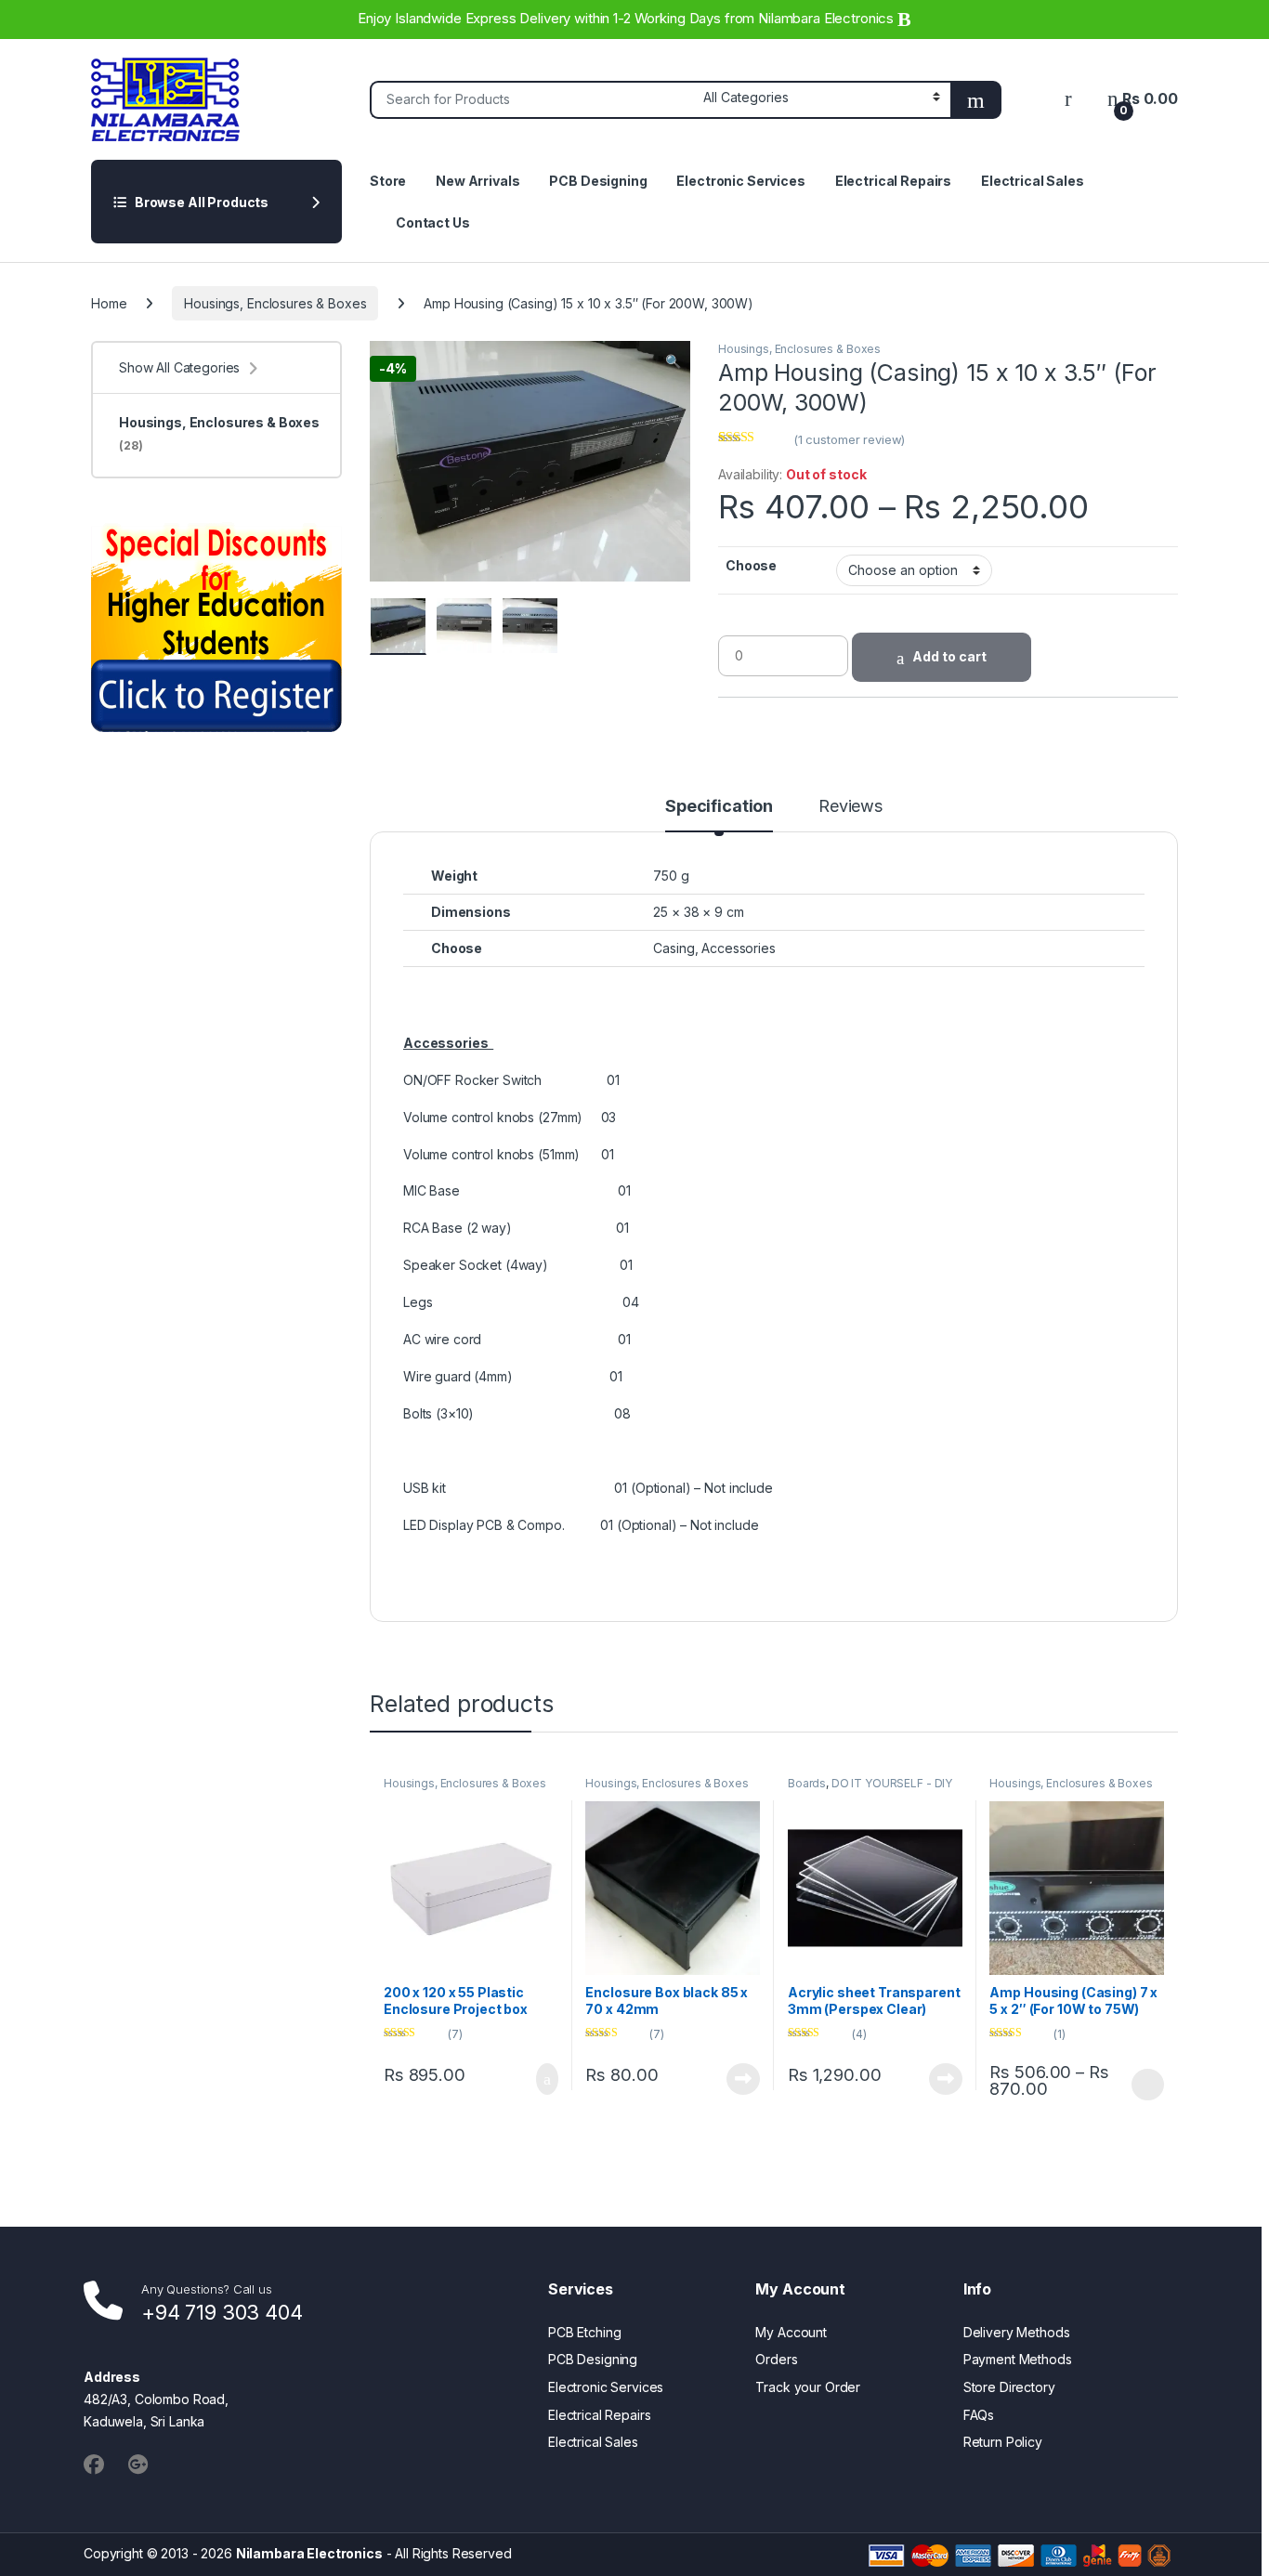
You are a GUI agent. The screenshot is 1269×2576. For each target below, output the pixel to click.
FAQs (979, 2415)
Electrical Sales (1033, 181)
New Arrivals (478, 181)
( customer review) (849, 439)
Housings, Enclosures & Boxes (275, 303)
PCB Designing (598, 181)
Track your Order (808, 2387)
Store (388, 181)
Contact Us (433, 222)
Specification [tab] (719, 807)
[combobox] (531, 100)
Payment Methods (1018, 2359)
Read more (743, 2079)
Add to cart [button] (546, 2079)
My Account (791, 2332)
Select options (1142, 2085)
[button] (673, 361)
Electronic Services (740, 181)
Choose (751, 565)
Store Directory (1009, 2387)
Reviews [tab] (850, 807)
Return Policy (1003, 2442)
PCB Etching (584, 2332)
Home (109, 303)
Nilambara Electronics (309, 2553)
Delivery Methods (1017, 2332)
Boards (807, 1783)
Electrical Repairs (893, 181)
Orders (776, 2359)
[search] (976, 100)
